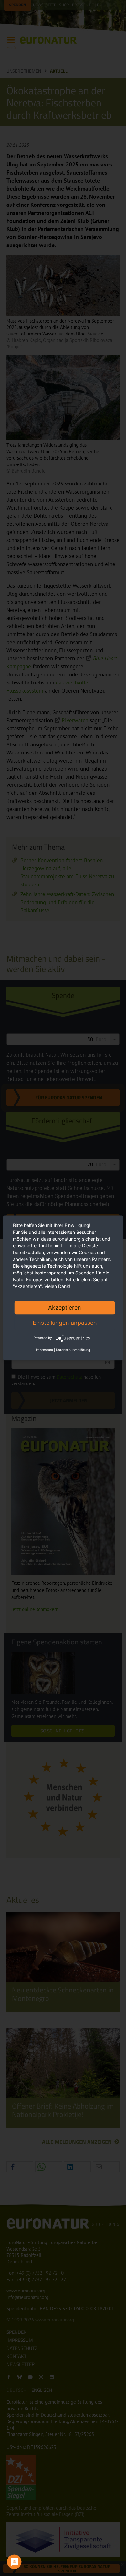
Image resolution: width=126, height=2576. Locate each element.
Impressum (44, 1350)
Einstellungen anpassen (65, 1323)
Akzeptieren (65, 1308)
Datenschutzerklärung (73, 1350)
